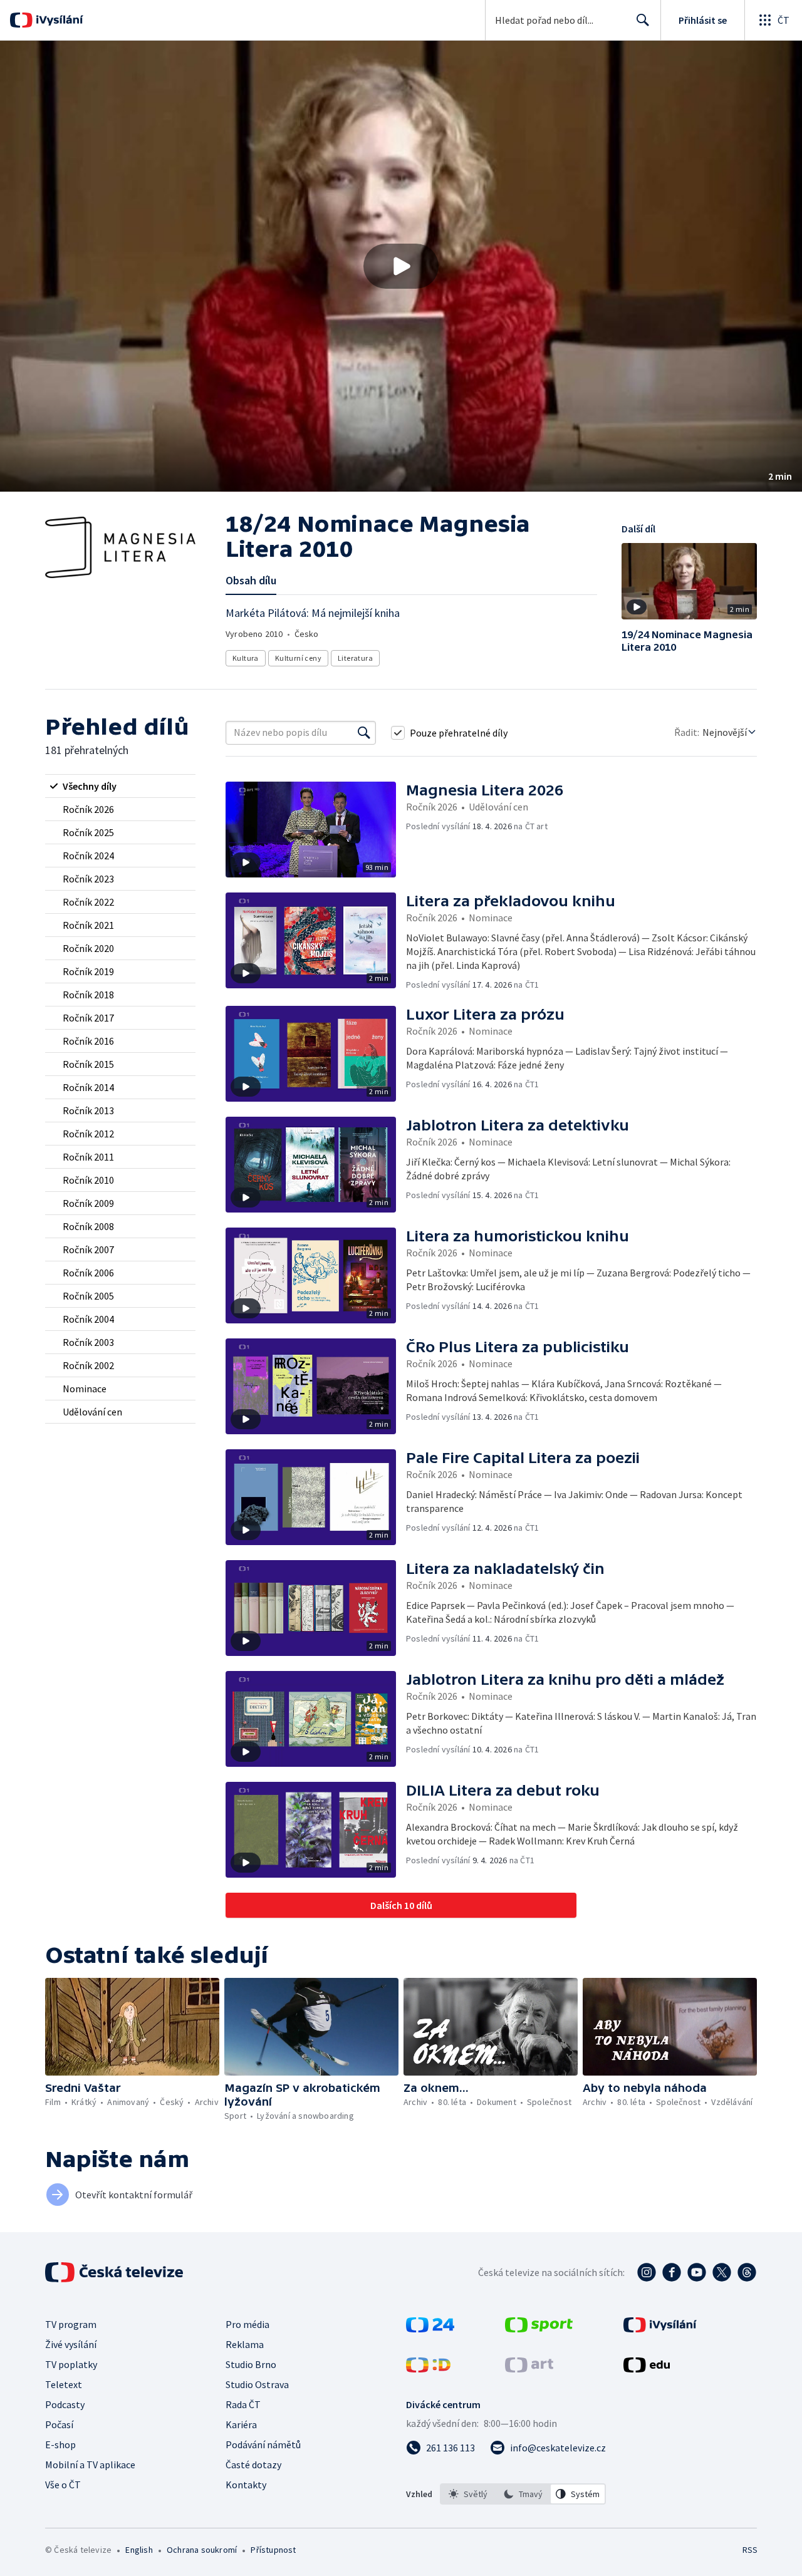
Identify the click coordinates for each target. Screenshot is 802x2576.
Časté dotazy (253, 2465)
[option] (468, 2494)
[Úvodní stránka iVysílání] (58, 20)
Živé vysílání (71, 2344)
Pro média (247, 2324)
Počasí (59, 2424)
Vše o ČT (63, 2485)
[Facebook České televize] (672, 2272)
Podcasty (65, 2404)
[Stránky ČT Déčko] (428, 2369)
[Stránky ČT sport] (539, 2329)
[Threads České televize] (747, 2272)
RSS (750, 2550)
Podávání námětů (263, 2444)
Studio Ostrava (257, 2384)
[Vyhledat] (364, 733)
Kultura (246, 658)
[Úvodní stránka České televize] (115, 2272)
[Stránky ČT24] (430, 2329)
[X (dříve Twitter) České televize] (722, 2272)
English (139, 2550)
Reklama (245, 2344)
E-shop (60, 2444)
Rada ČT (243, 2404)
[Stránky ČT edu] (647, 2369)
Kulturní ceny (298, 658)
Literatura (355, 658)
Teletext (64, 2384)
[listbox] (523, 2494)
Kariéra (241, 2424)
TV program (71, 2324)
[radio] (120, 786)
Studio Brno (251, 2364)
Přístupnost (273, 2550)
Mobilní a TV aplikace (90, 2465)
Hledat (643, 20)
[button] (401, 266)
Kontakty (246, 2485)
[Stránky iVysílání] (660, 2329)
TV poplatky (71, 2364)
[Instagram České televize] (647, 2272)
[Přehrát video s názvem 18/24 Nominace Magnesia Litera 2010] (401, 266)
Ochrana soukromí (202, 2550)
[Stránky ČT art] (529, 2369)
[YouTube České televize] (697, 2272)
